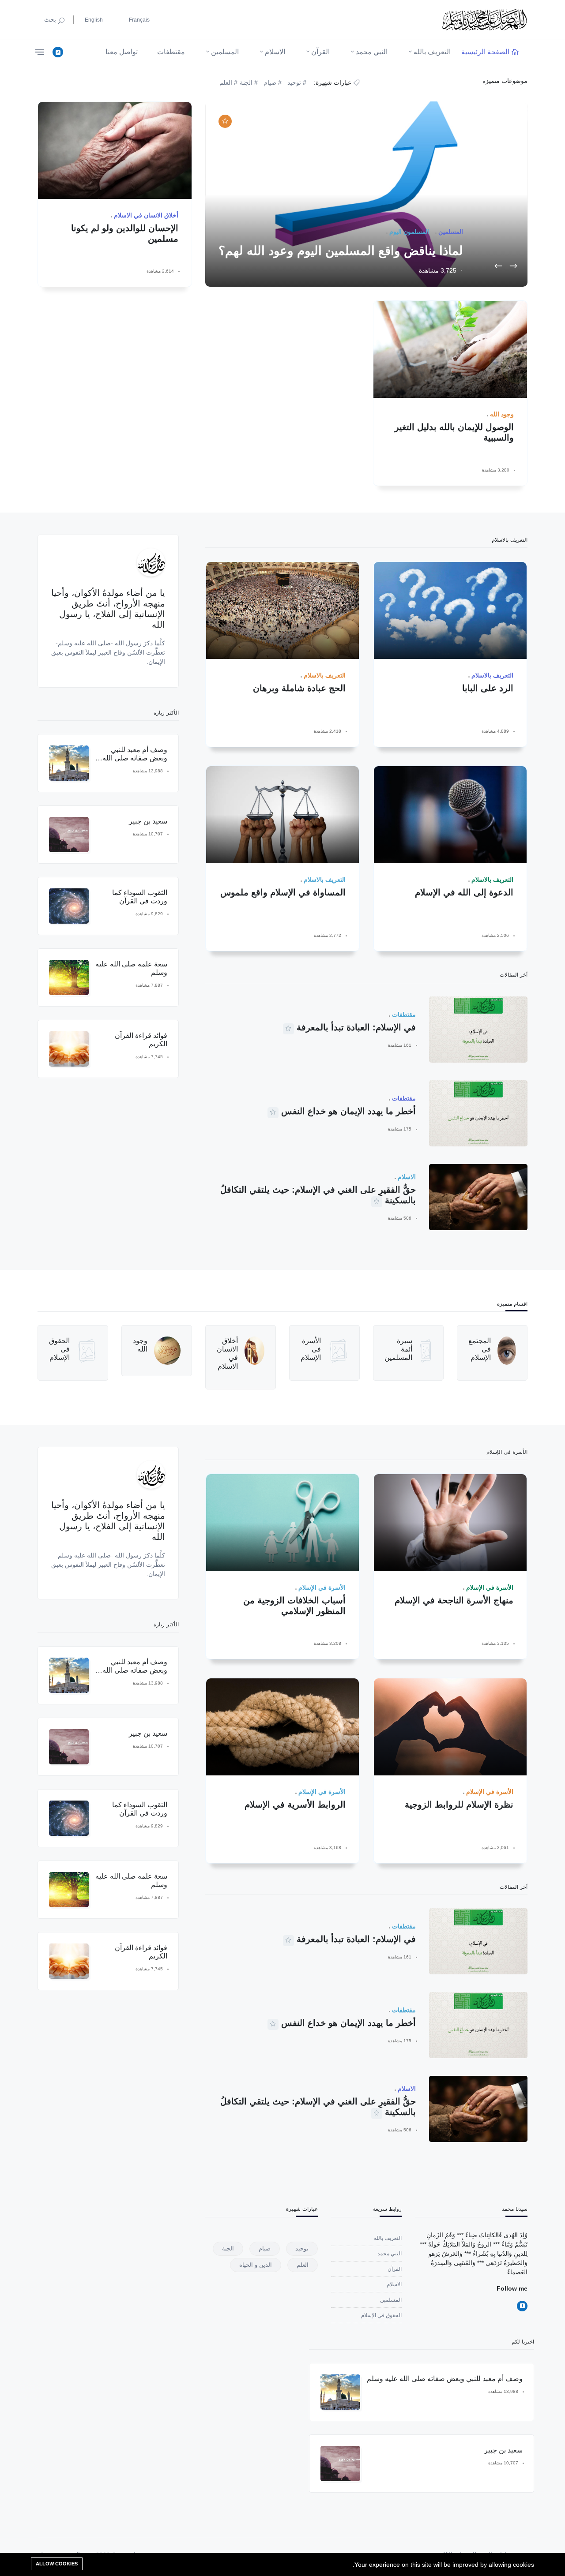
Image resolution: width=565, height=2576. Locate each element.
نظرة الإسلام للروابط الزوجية (459, 1805)
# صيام (273, 82)
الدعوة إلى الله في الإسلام (464, 892)
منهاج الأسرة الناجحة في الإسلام (454, 1600)
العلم (303, 2265)
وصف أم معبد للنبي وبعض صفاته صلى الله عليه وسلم (135, 758)
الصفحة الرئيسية (485, 52)
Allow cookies (57, 2564)
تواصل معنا (122, 52)
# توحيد (297, 82)
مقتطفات (171, 52)
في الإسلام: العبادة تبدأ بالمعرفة (356, 1027)
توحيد (302, 2248)
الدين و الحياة (256, 2265)
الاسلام (275, 52)
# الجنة (249, 82)
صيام (265, 2248)
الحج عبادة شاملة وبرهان (299, 688)
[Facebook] (58, 52)
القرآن (320, 52)
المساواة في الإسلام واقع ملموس (283, 892)
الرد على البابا (488, 688)
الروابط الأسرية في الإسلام (295, 1805)
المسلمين (225, 52)
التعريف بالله (432, 52)
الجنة (228, 2248)
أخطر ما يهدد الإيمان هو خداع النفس (348, 1111)
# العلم (229, 82)
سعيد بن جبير (148, 821)
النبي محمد (372, 52)
